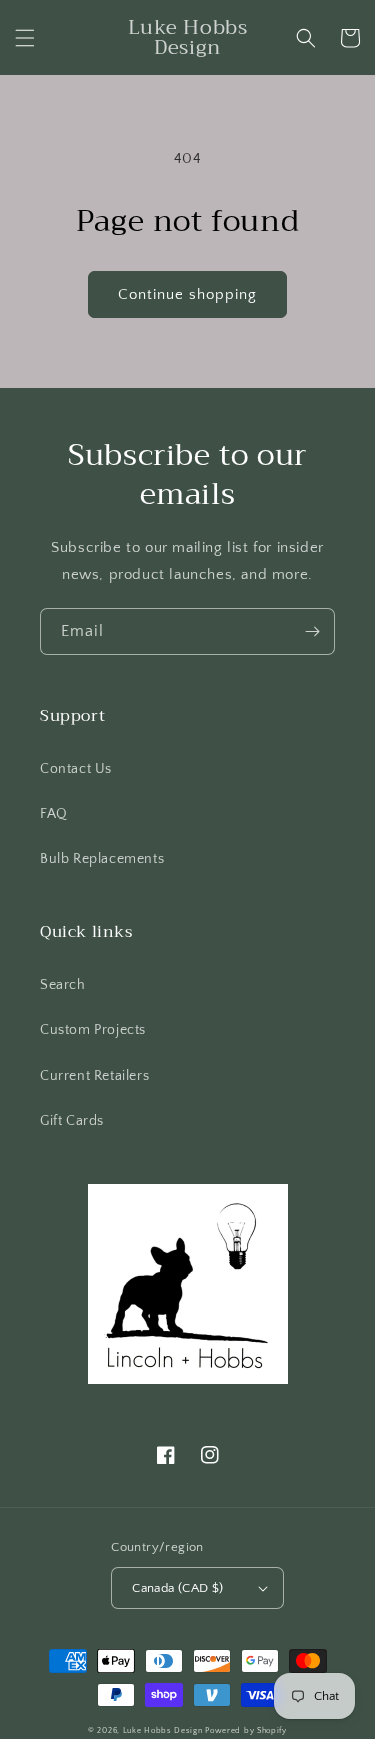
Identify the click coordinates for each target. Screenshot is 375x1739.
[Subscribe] (312, 631)
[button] (25, 38)
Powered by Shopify (246, 1730)
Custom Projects (93, 1030)
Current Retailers (94, 1076)
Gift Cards (72, 1121)
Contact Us (76, 769)
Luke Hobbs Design (163, 1730)
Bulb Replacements (102, 859)
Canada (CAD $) (178, 1588)
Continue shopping (187, 294)
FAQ (54, 814)
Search (63, 985)
